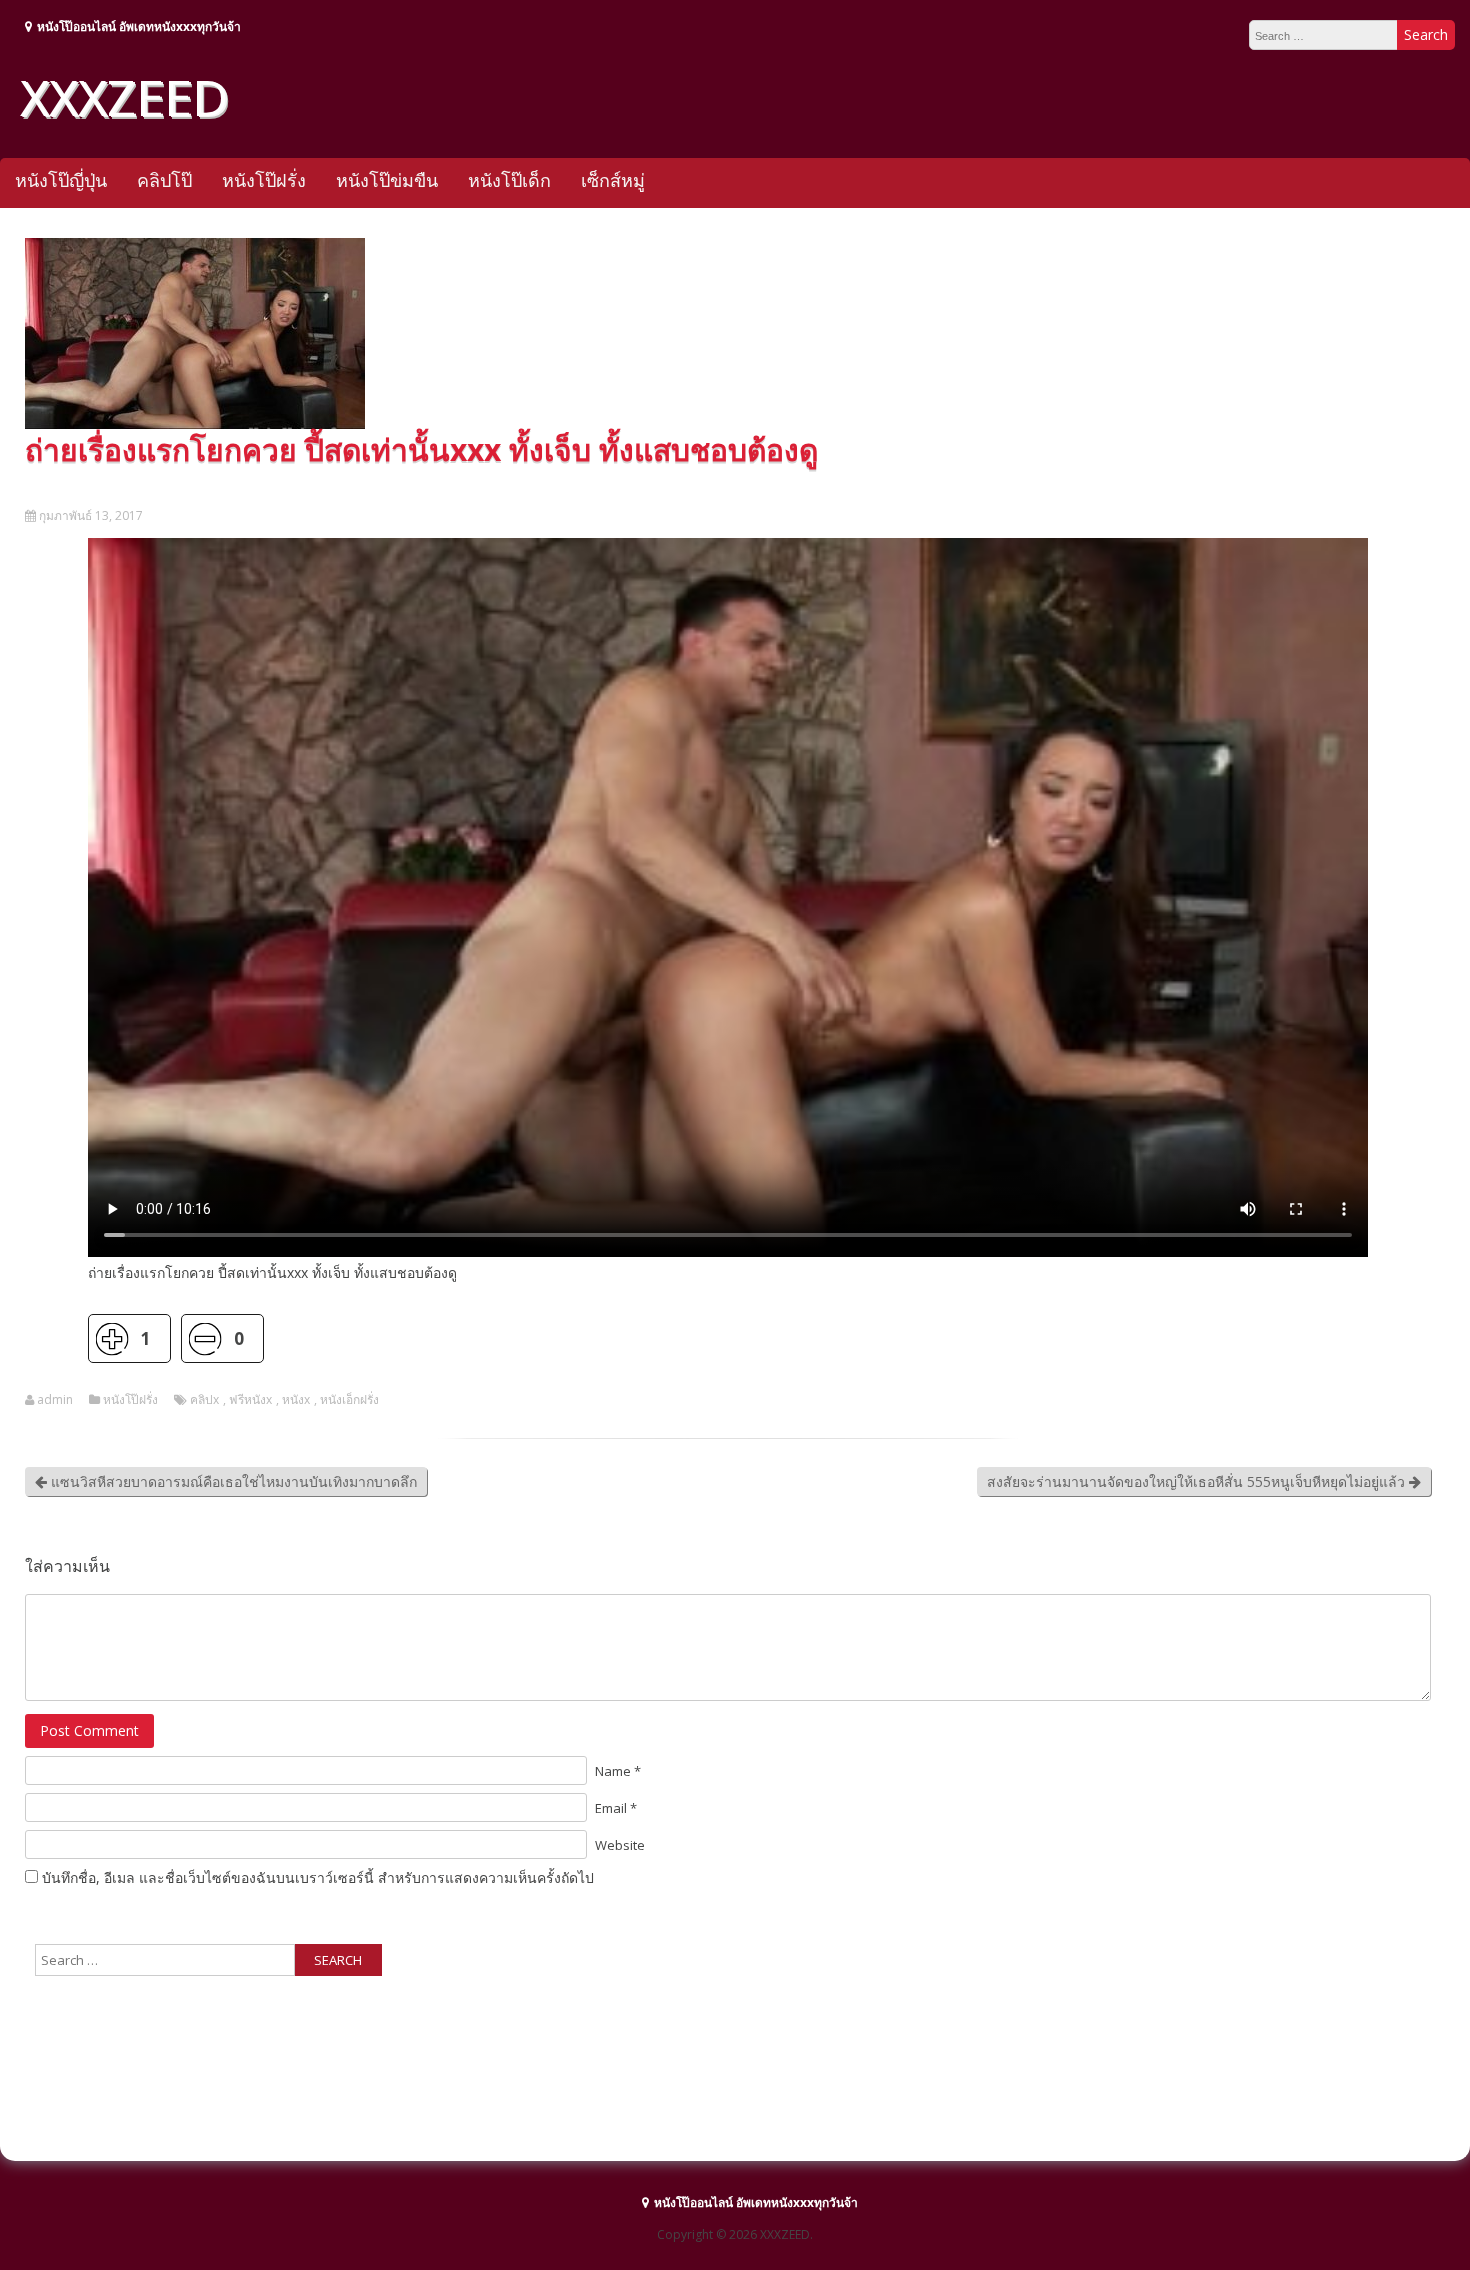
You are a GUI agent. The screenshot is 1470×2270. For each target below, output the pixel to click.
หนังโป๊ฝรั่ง (264, 180)
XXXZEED (124, 97)
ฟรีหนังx (250, 1400)
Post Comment (89, 1730)
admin (55, 1400)
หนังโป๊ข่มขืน (387, 180)
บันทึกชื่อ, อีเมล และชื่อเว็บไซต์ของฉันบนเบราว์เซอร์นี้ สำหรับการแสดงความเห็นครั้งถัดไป (318, 1877)
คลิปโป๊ (164, 180)
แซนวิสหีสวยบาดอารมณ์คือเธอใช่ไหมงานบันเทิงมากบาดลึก (232, 1481)
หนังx (296, 1400)
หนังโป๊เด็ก (509, 180)
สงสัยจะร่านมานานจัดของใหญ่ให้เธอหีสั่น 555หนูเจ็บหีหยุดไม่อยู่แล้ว (1198, 1481)
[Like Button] (112, 1338)
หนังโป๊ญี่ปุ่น (61, 180)
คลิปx (204, 1400)
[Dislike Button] (205, 1338)
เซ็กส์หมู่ (613, 180)
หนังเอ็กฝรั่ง (349, 1400)
